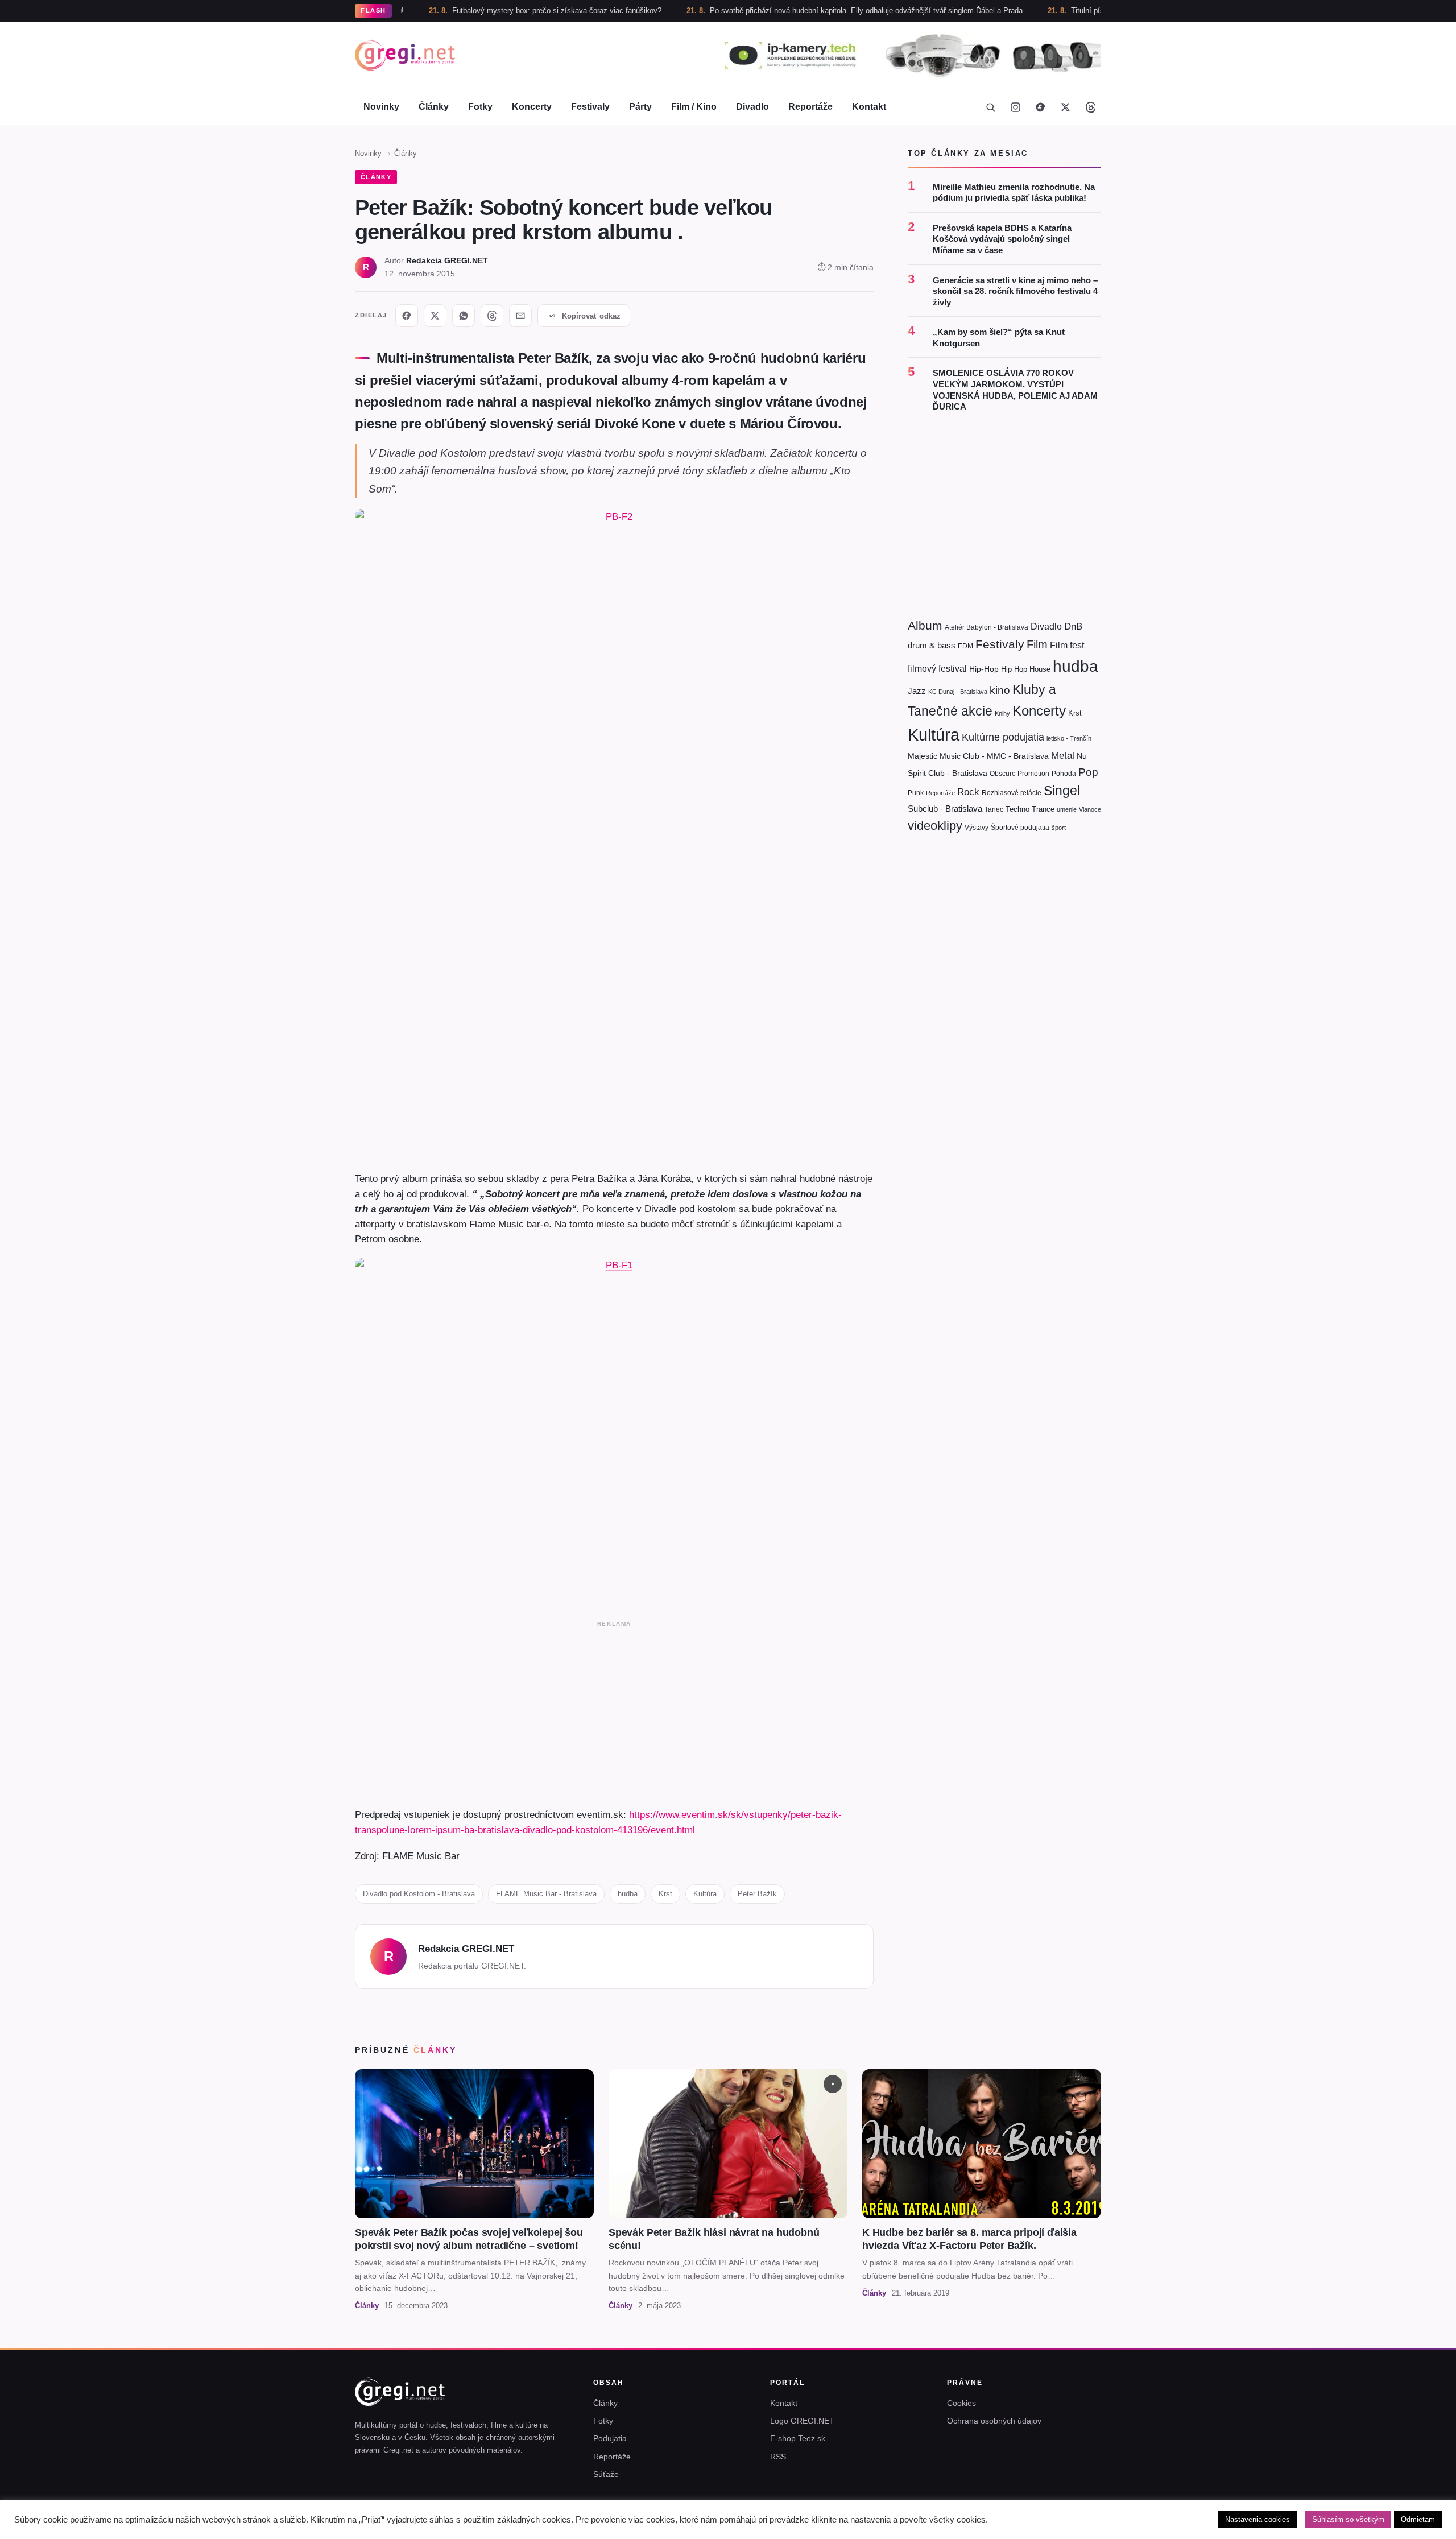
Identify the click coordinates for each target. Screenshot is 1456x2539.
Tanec (994, 809)
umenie (1067, 809)
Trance (1043, 809)
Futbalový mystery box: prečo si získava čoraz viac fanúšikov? (487, 11)
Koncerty (532, 107)
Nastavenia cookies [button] (1258, 2520)
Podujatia (610, 2438)
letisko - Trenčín (1069, 738)
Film (1037, 644)
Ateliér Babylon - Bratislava (986, 627)
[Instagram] (1015, 107)
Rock (968, 792)
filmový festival (937, 669)
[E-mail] (520, 316)
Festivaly (590, 107)
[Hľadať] (990, 107)
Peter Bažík (757, 1894)
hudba (628, 1894)
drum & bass (932, 645)
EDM (965, 646)
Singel (1062, 791)
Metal (1063, 756)
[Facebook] (1040, 107)
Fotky (480, 107)
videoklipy (935, 826)
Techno (1017, 809)
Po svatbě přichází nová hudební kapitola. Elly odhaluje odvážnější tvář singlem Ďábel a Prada (797, 11)
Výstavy (977, 828)
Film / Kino (694, 107)
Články (434, 107)
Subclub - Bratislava (945, 809)
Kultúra (705, 1894)
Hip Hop (1014, 669)
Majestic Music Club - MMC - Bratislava (978, 756)
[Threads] (1090, 107)
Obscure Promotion (1019, 774)
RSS (778, 2457)
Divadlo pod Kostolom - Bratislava (419, 1894)
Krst (665, 1894)
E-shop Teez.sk (798, 2438)
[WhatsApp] (464, 316)
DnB (1073, 627)
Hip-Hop (984, 669)
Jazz (917, 691)
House (1040, 669)
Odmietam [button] (1418, 2520)
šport (1059, 828)
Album (925, 625)
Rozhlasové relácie (1012, 793)
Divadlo (752, 107)
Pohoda (1064, 774)
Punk (916, 793)
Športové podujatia (1020, 828)
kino (1000, 690)
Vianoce (1090, 809)
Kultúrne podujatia (1003, 737)
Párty (640, 107)
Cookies (961, 2403)
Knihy (1002, 713)
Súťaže (606, 2474)
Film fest (1067, 645)
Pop (1088, 772)
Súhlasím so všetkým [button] (1348, 2520)
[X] (435, 316)
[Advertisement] (614, 1711)
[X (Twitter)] (1065, 107)
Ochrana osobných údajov (994, 2421)
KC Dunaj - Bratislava (958, 692)
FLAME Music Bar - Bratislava (546, 1894)
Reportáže (810, 107)
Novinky (381, 107)
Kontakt (869, 107)
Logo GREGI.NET (802, 2421)
